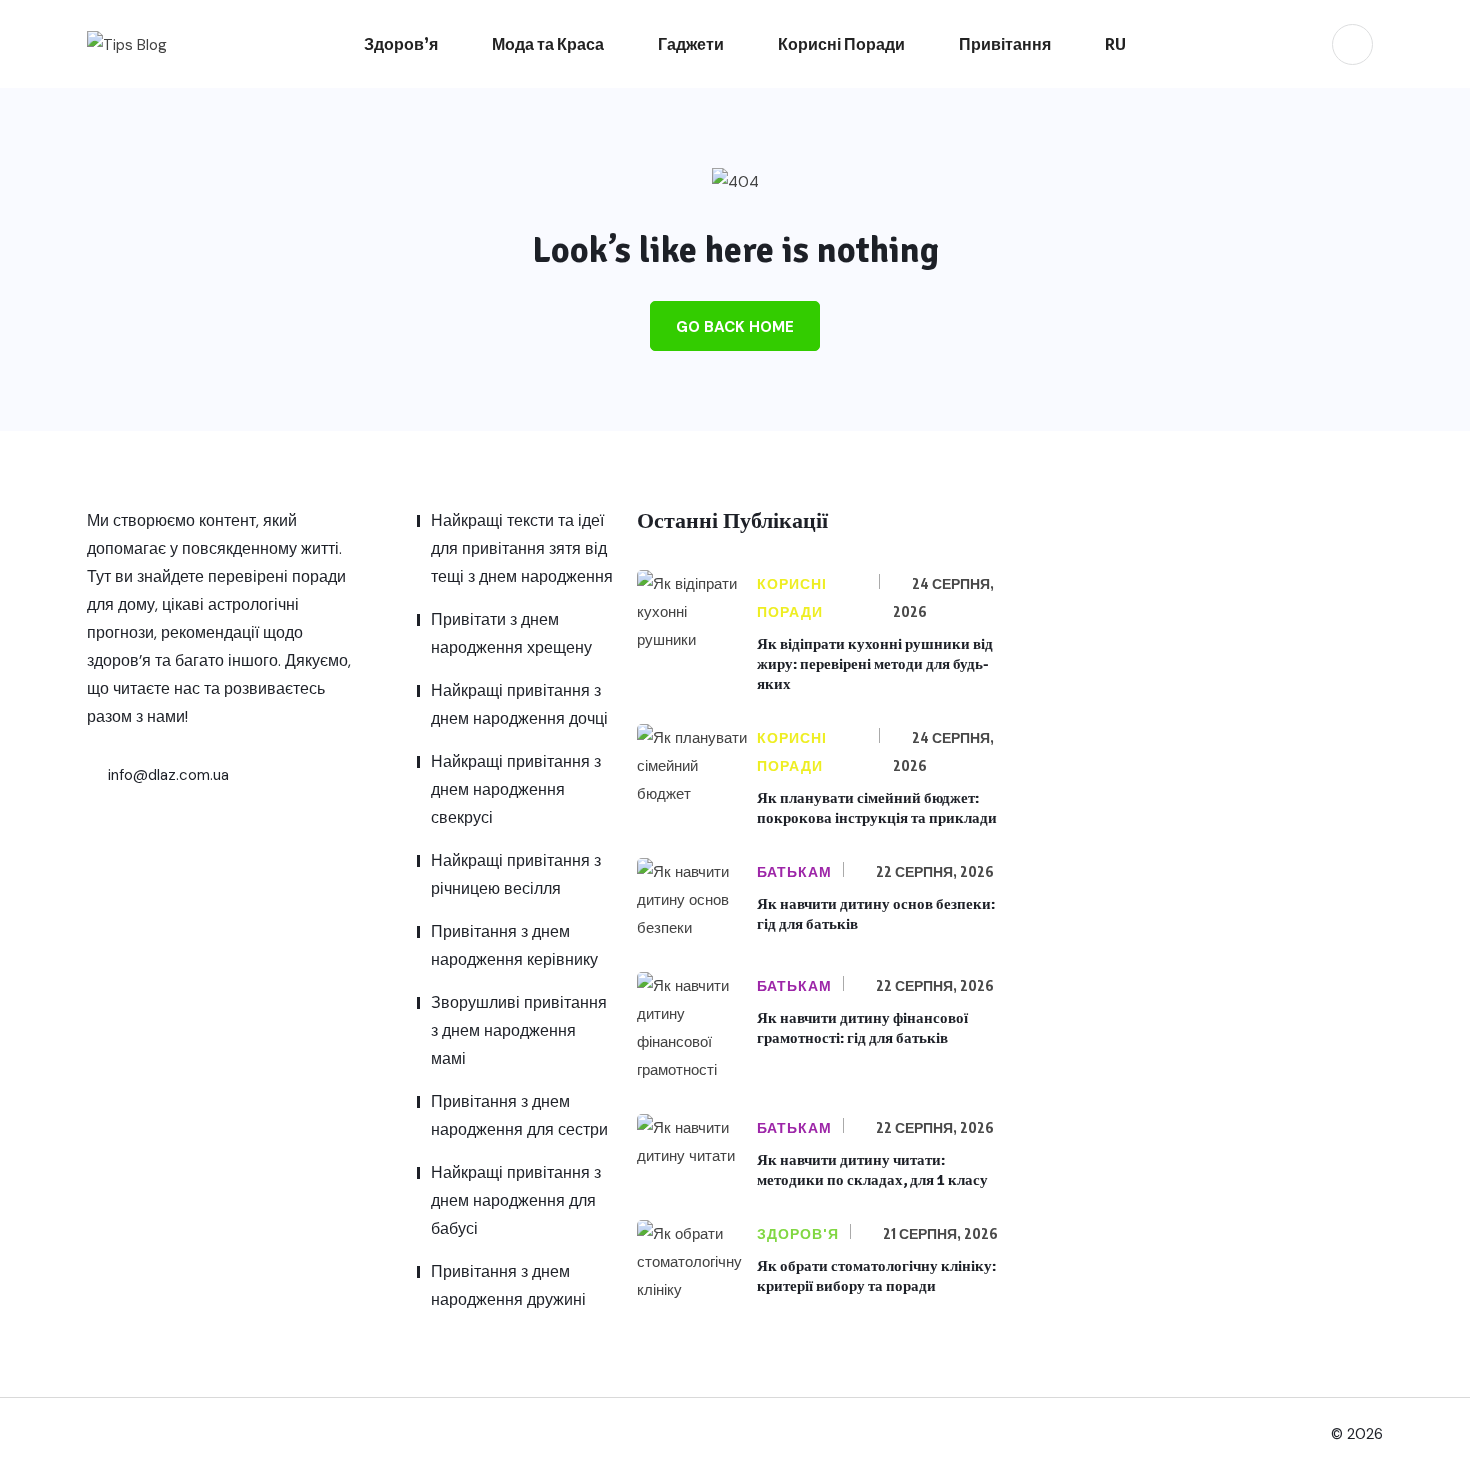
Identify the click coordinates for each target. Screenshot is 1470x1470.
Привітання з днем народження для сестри (519, 1115)
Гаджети (691, 44)
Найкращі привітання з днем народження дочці (519, 704)
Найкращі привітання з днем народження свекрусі (516, 789)
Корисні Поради (841, 44)
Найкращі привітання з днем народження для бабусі (516, 1200)
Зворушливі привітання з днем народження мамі (519, 1030)
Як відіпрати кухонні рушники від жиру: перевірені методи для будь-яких (875, 664)
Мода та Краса (548, 44)
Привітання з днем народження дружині (508, 1285)
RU (1115, 44)
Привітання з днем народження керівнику (514, 945)
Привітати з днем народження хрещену (511, 633)
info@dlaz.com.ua (166, 775)
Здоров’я (401, 44)
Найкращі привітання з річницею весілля (516, 874)
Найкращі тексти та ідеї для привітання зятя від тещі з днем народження (522, 548)
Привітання (1005, 44)
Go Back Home (735, 327)
